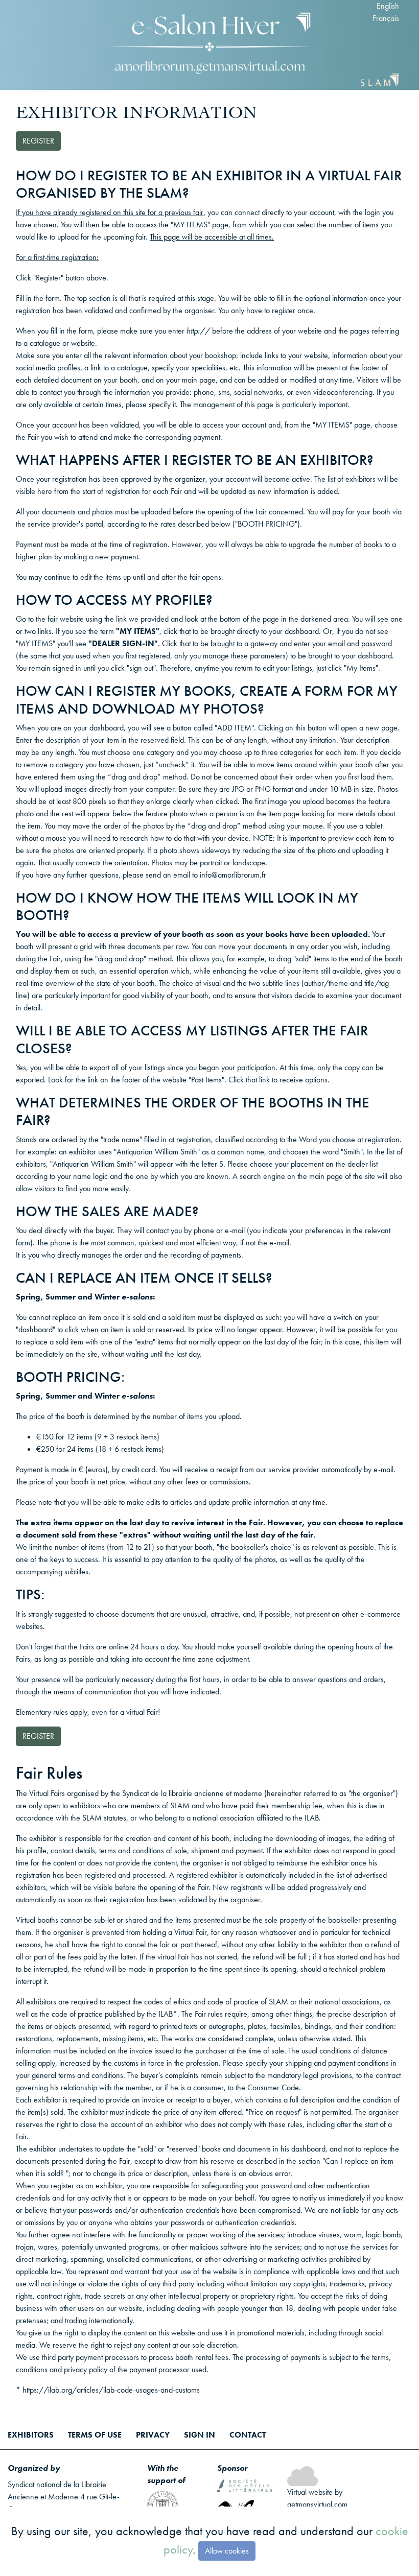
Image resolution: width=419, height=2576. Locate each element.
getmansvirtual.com (317, 2504)
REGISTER (38, 141)
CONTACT (248, 2435)
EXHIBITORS (31, 2435)
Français (386, 18)
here (45, 491)
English (388, 6)
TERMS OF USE (95, 2435)
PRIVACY (153, 2435)
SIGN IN (200, 2435)
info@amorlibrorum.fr (233, 875)
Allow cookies (227, 2551)
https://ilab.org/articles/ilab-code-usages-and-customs (111, 2390)
